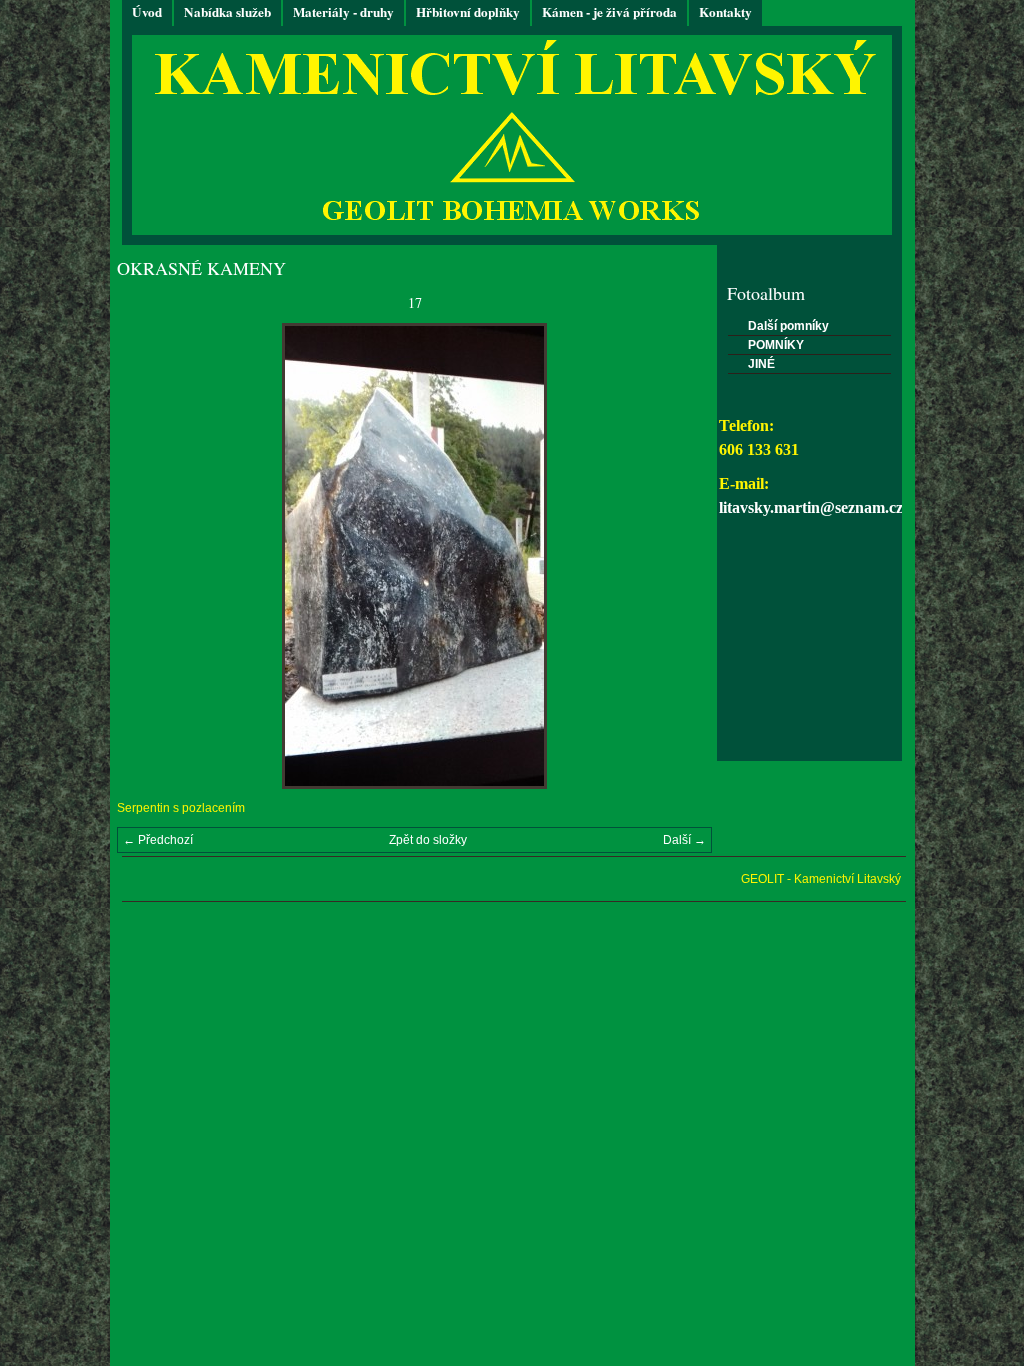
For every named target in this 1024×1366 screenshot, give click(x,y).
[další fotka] (679, 556)
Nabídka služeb (227, 12)
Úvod (147, 12)
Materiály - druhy (343, 12)
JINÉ (761, 364)
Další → (684, 840)
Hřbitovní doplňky (468, 12)
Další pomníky (788, 326)
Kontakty (725, 12)
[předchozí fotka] (149, 556)
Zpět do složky (428, 840)
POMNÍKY (776, 345)
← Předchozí (158, 840)
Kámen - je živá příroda (609, 12)
